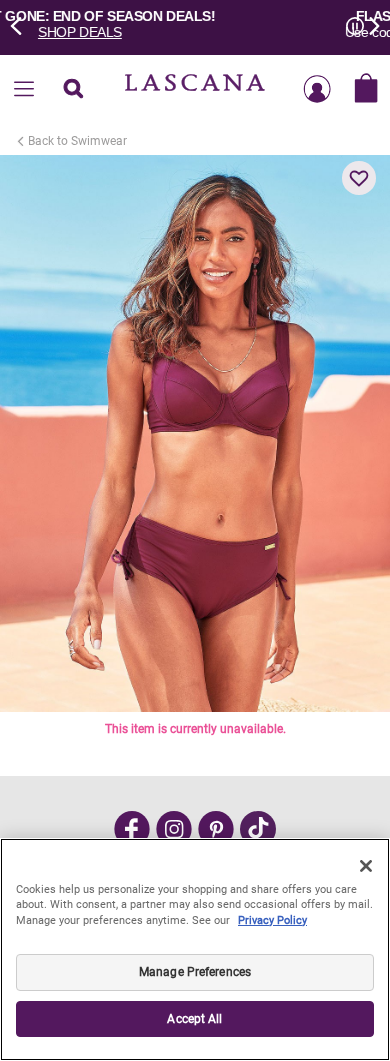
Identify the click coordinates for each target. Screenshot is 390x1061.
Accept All (194, 1019)
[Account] (317, 90)
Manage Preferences (195, 972)
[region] (195, 949)
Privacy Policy (272, 920)
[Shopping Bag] (366, 90)
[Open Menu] (24, 90)
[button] (359, 178)
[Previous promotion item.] (22, 24)
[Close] (366, 866)
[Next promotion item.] (368, 24)
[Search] (73, 90)
